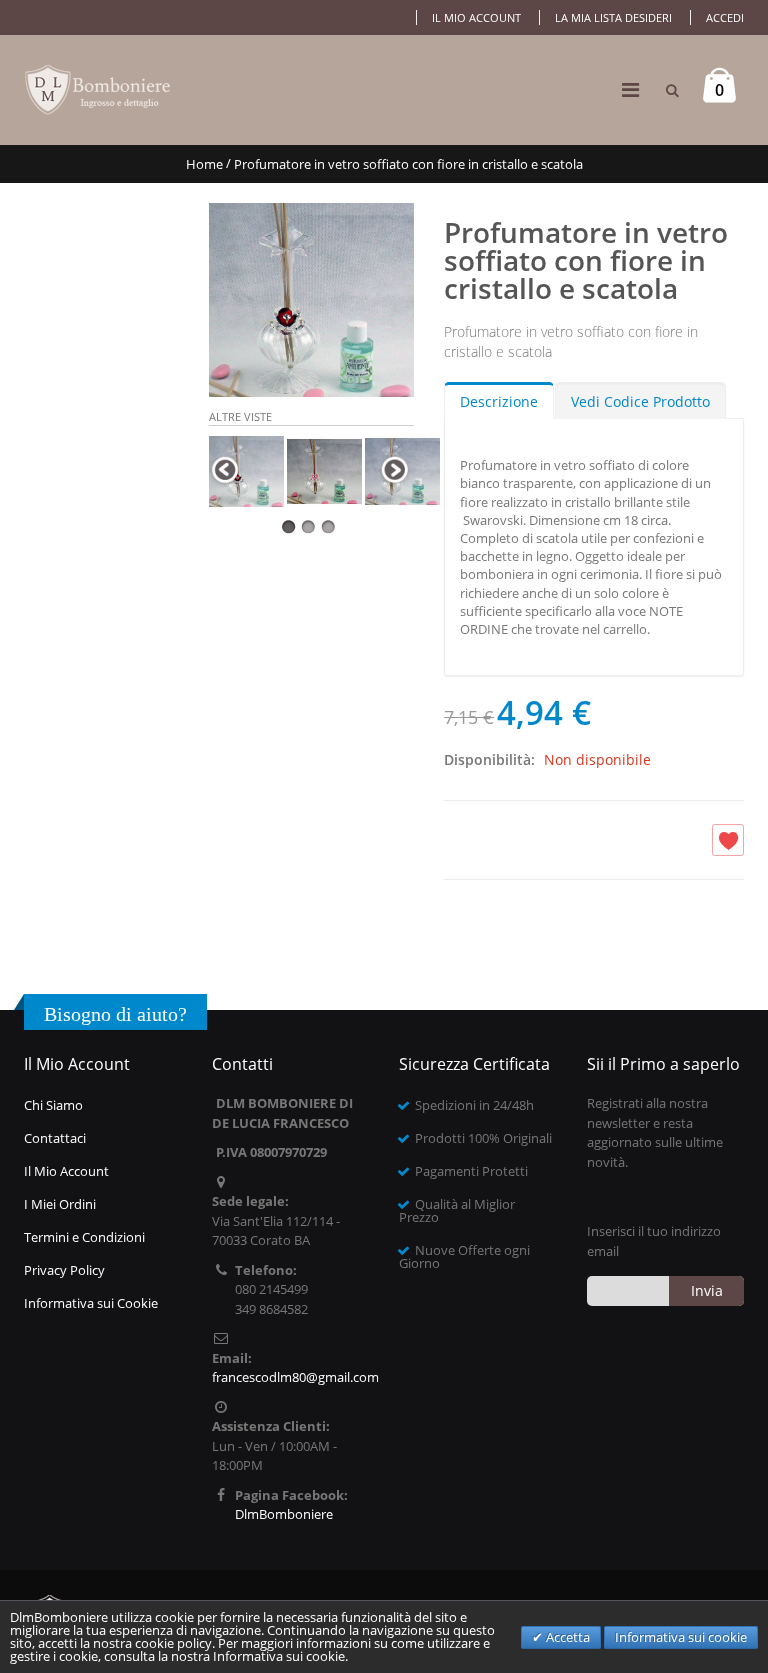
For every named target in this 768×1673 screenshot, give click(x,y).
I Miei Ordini (60, 1204)
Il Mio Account (66, 1171)
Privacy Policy (64, 1270)
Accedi (725, 17)
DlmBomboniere (284, 1514)
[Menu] (630, 89)
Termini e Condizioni (84, 1237)
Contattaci (55, 1138)
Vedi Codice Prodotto (640, 401)
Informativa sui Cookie (91, 1303)
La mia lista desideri (613, 17)
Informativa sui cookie (681, 1637)
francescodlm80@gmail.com (295, 1377)
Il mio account (476, 17)
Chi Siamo (53, 1105)
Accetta (566, 1637)
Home (204, 164)
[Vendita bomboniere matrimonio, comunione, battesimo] (99, 90)
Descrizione (499, 401)
